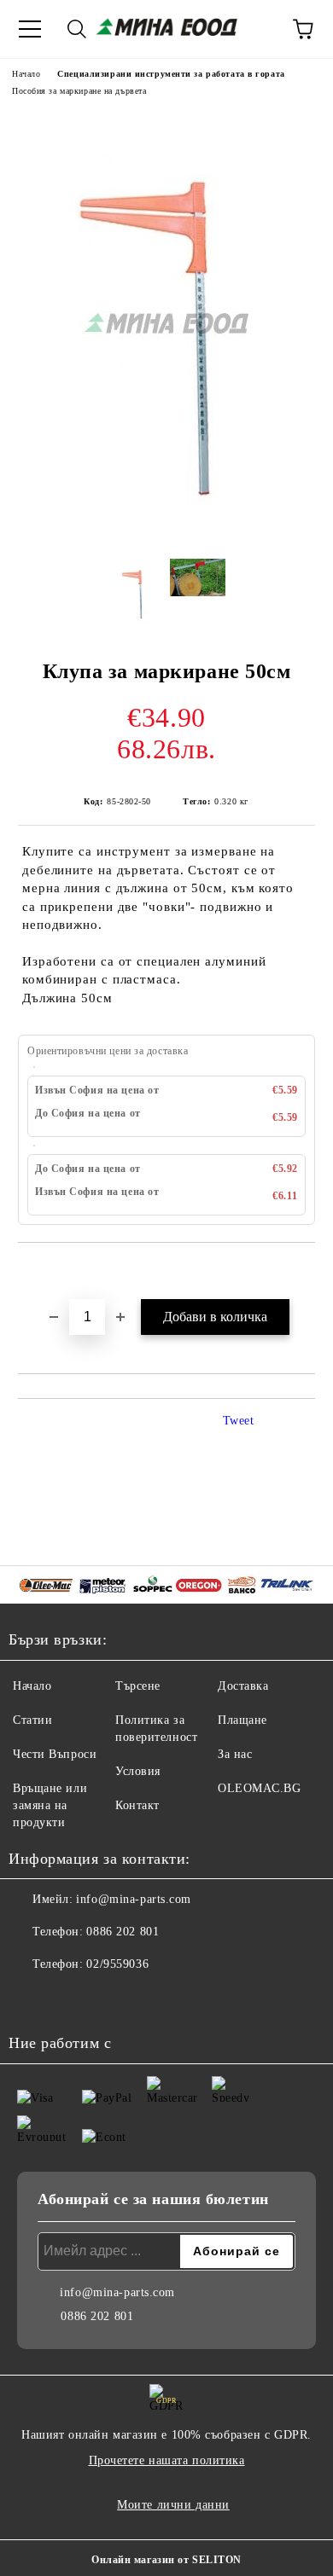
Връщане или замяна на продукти (50, 1805)
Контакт (137, 1805)
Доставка (243, 1686)
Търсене (138, 1686)
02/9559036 (117, 1964)
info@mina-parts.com (134, 1899)
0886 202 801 (123, 1932)
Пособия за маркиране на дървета (79, 91)
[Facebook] (31, 1999)
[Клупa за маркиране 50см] (166, 537)
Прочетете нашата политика (167, 2460)
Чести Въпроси (55, 1754)
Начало (26, 74)
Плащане (242, 1720)
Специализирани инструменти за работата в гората (171, 74)
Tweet (239, 1421)
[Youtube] (68, 1999)
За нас (235, 1754)
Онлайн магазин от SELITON (166, 2560)
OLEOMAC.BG (260, 1788)
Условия (138, 1771)
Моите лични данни (173, 2505)
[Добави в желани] (303, 1272)
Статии (32, 1720)
